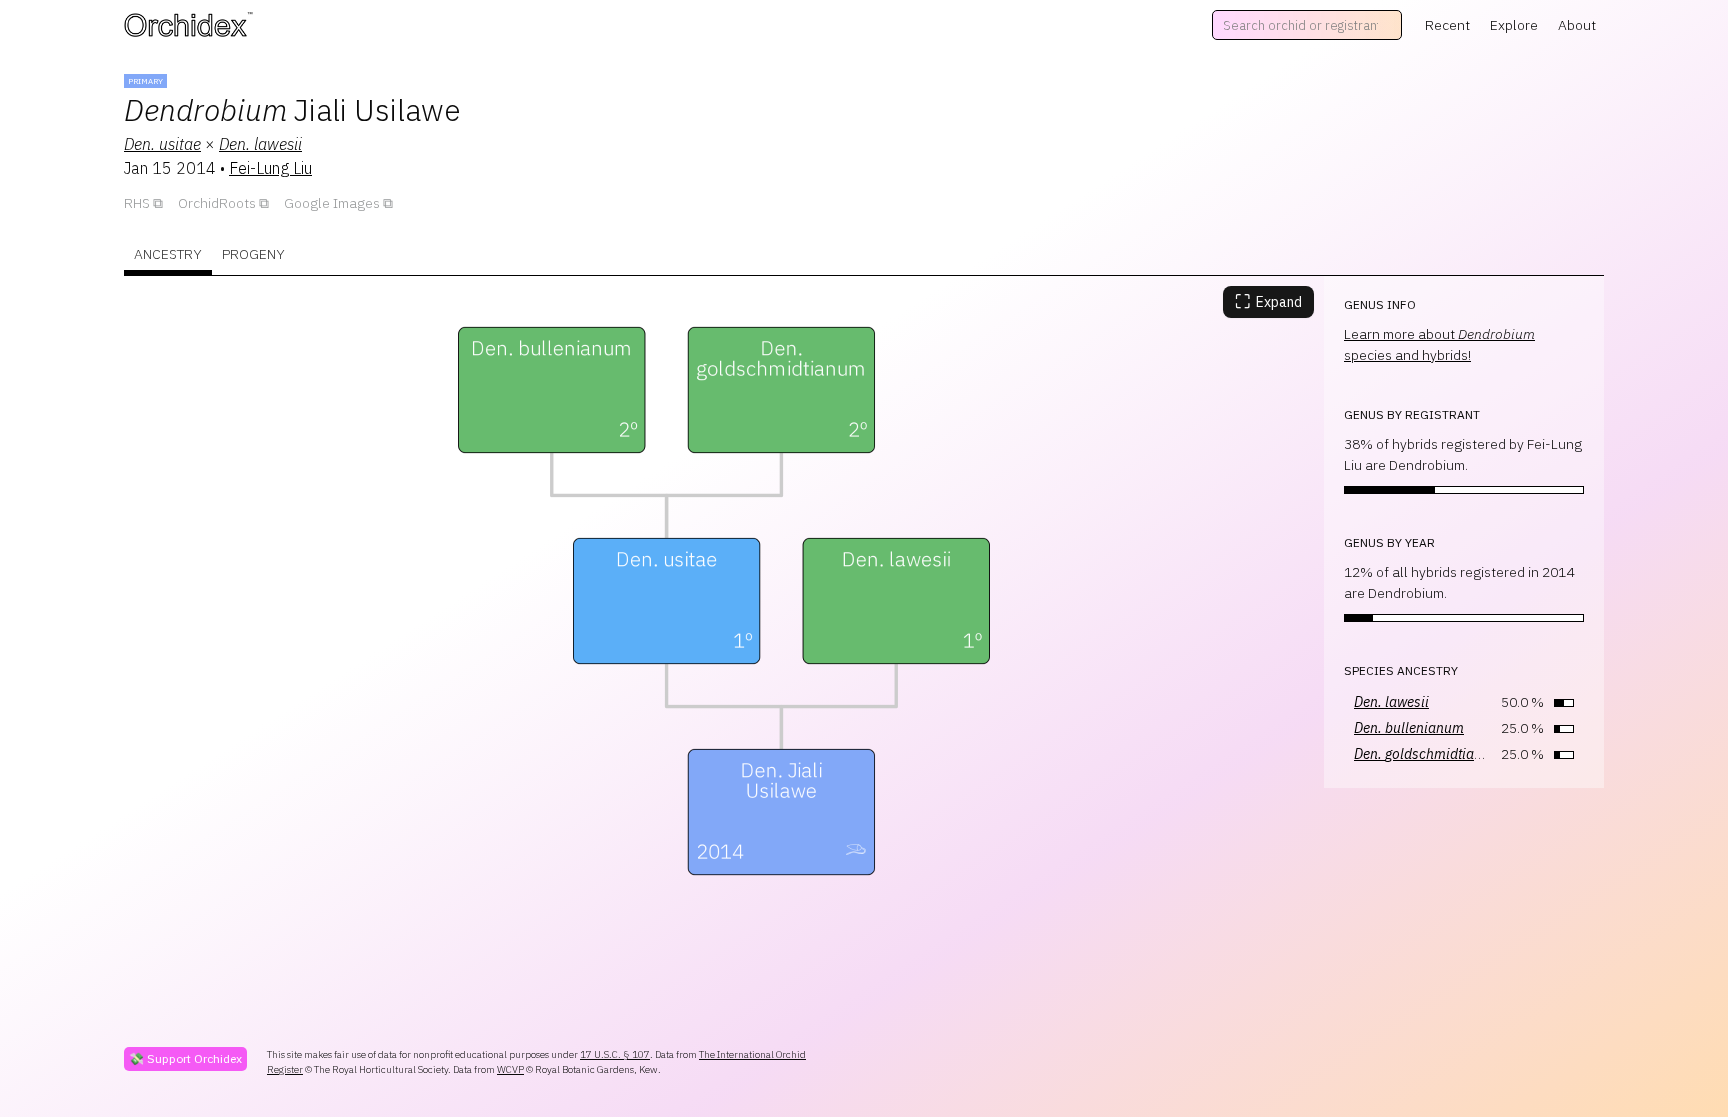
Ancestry (168, 254)
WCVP (510, 1069)
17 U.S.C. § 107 (615, 1054)
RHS (137, 203)
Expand (1268, 301)
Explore (1514, 25)
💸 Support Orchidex (185, 1058)
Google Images (332, 203)
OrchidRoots (217, 203)
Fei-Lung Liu (270, 168)
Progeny (253, 254)
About (1577, 25)
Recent (1447, 25)
